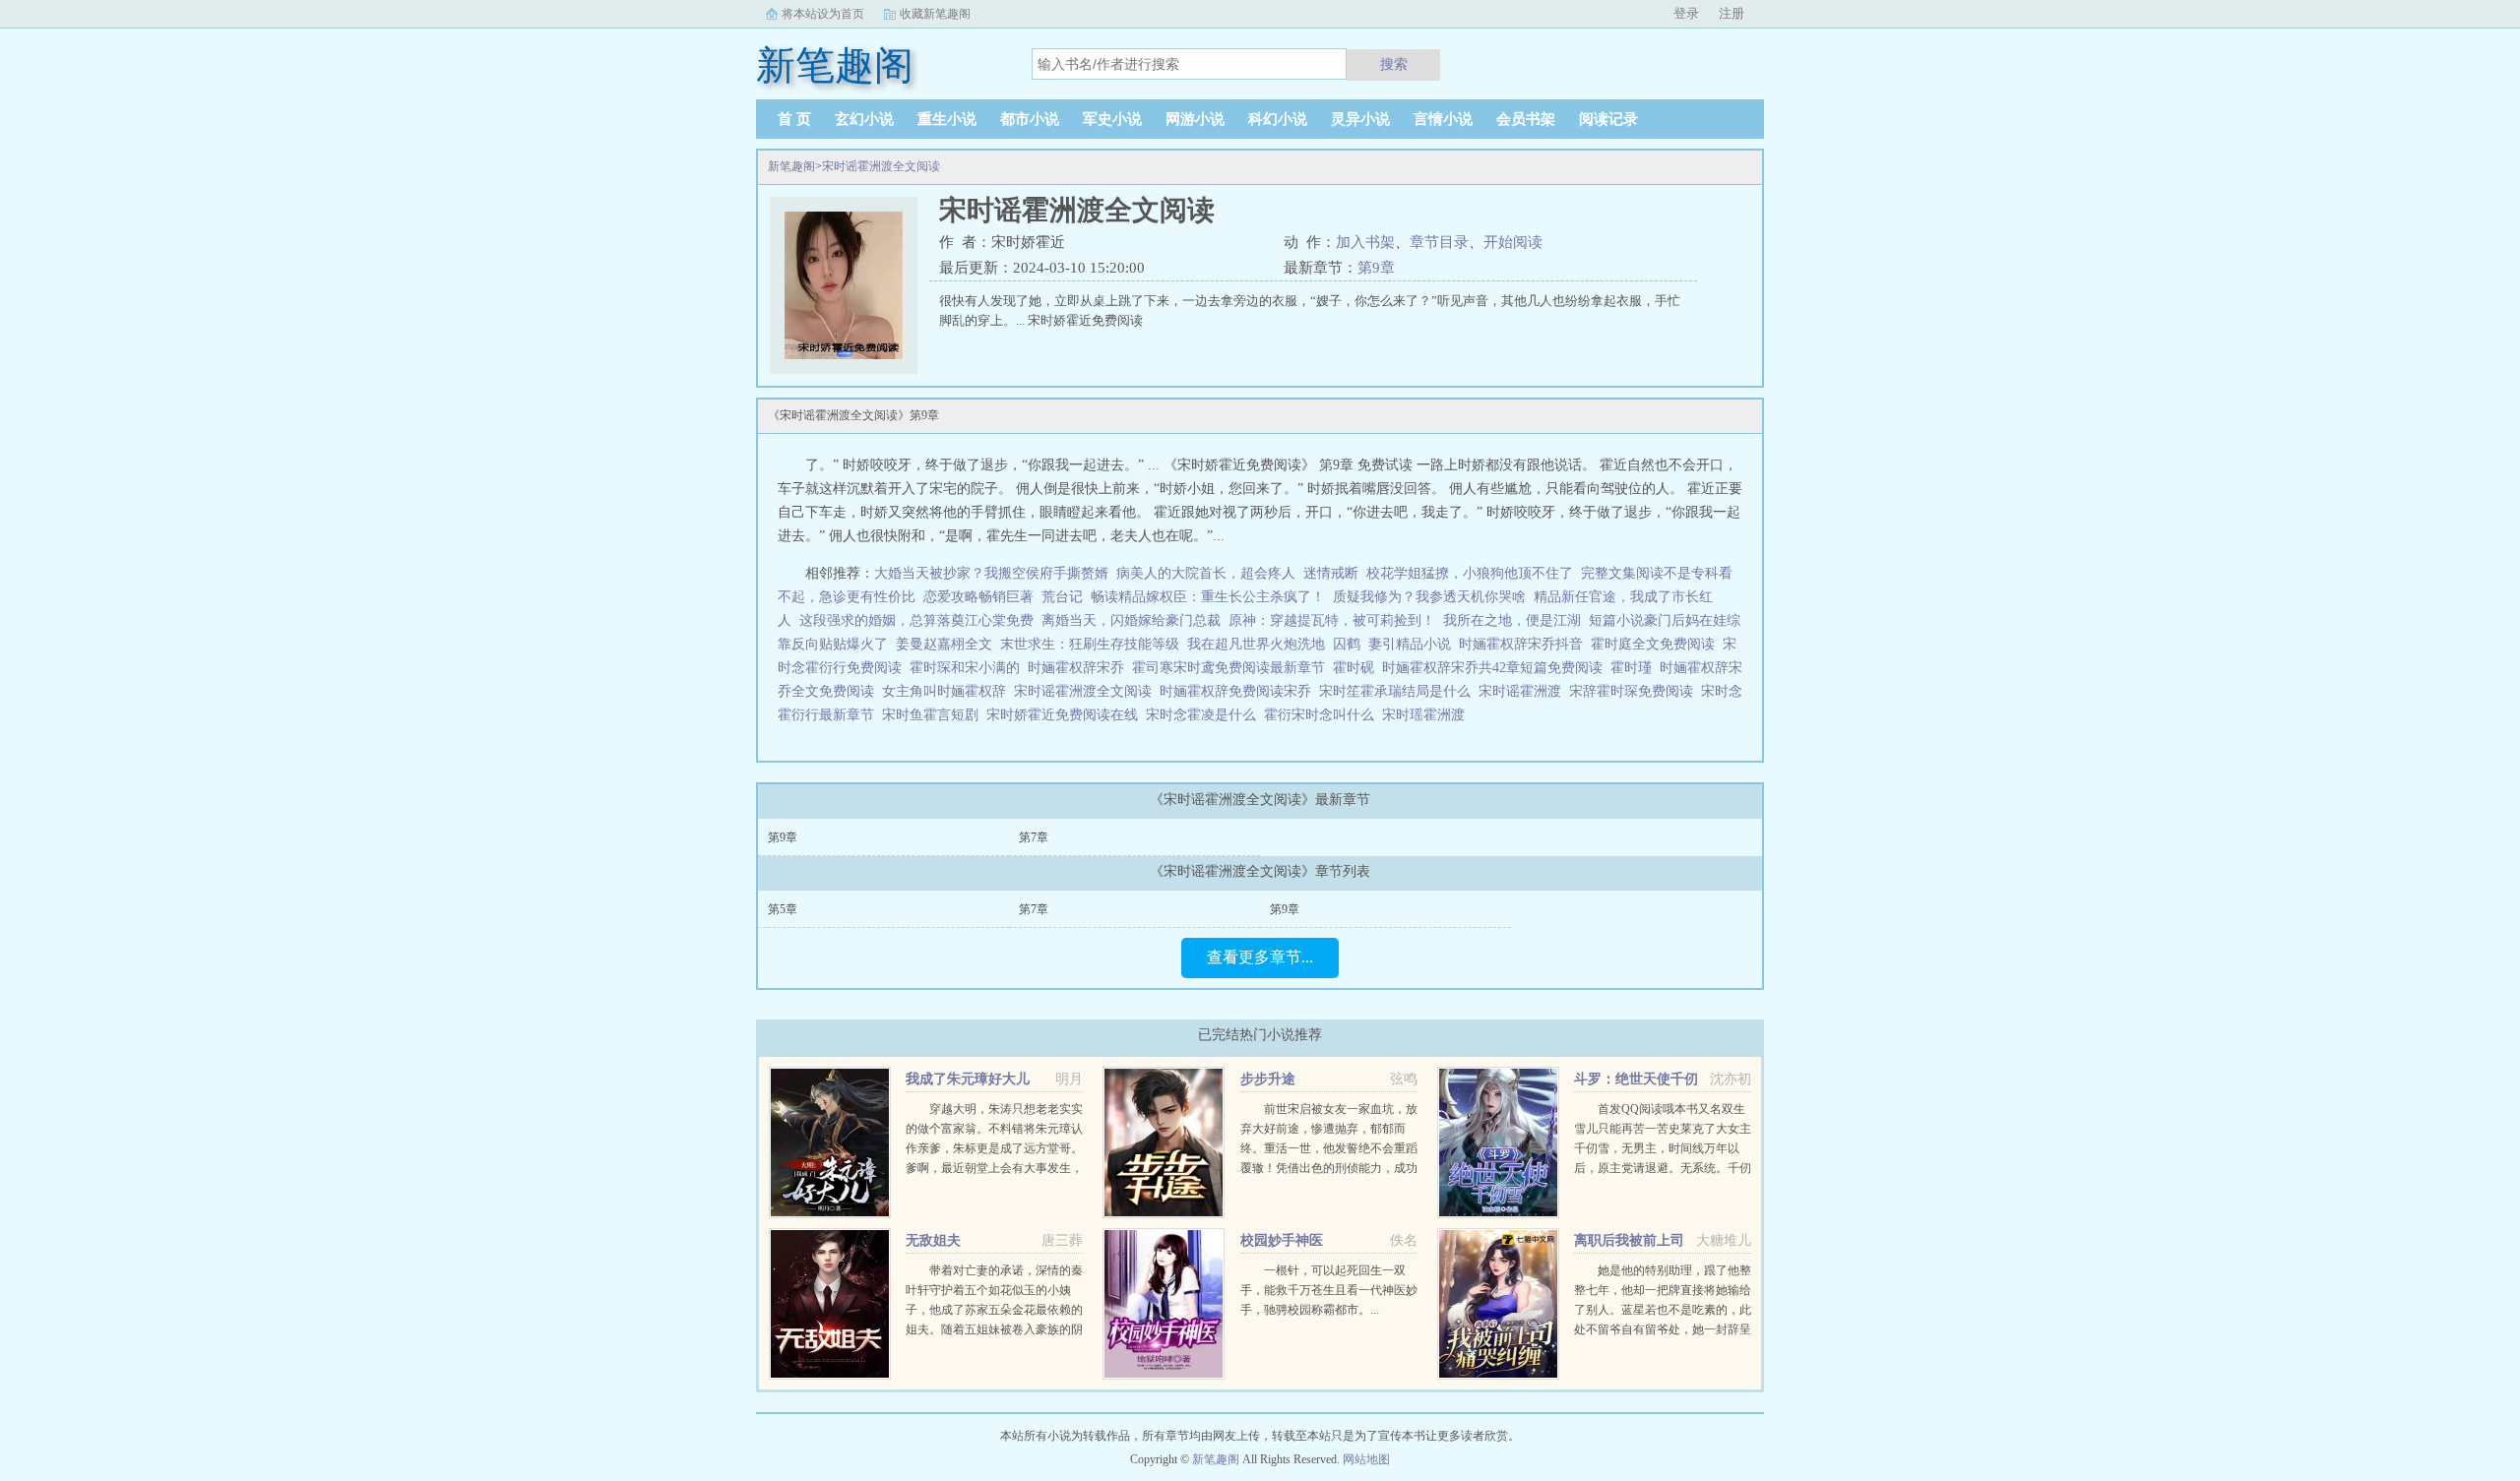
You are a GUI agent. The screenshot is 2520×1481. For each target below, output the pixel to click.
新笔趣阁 (791, 166)
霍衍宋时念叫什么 (1323, 715)
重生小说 (947, 119)
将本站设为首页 (823, 14)
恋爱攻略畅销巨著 (978, 597)
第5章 (783, 909)
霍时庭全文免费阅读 (1657, 644)
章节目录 (1439, 242)
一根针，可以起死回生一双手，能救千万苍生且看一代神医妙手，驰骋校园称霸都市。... (1329, 1290)
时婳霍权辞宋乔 (1080, 668)
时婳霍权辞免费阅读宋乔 (1239, 691)
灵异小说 (1360, 119)
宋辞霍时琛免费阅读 (1635, 691)
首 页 (794, 119)
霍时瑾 (1635, 668)
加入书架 (1365, 242)
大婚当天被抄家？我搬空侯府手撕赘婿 (991, 573)
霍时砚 (1357, 668)
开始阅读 (1513, 242)
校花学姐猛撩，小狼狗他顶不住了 (1470, 573)
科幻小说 (1278, 119)
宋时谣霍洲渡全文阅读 (881, 166)
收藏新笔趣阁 (935, 14)
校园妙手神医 (1282, 1240)
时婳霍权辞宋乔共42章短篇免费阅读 (1496, 668)
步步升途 (1268, 1079)
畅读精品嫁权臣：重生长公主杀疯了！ (1208, 597)
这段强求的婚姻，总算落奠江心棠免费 (916, 620)
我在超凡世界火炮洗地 (1256, 644)
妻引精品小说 (1410, 644)
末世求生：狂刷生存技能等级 (1090, 644)
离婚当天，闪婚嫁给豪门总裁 (1131, 620)
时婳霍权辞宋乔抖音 (1525, 644)
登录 (1686, 13)
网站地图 (1366, 1459)
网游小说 (1195, 119)
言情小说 (1443, 119)
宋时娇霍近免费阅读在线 (1066, 715)
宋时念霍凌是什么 (1205, 715)
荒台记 (1062, 597)
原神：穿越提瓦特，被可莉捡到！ (1332, 620)
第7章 (1034, 837)
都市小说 (1030, 119)
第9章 (1376, 268)
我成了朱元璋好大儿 (968, 1079)
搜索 (1394, 64)
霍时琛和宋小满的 (969, 668)
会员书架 (1526, 119)
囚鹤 (1347, 644)
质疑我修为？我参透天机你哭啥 (1429, 597)
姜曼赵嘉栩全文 (944, 644)
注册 (1732, 13)
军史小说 (1112, 119)
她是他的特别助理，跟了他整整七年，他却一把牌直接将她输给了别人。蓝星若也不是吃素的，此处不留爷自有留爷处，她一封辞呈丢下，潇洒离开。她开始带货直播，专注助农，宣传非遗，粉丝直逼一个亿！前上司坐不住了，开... (1663, 1329)
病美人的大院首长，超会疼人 (1206, 573)
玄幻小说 (864, 119)
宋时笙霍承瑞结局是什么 (1399, 691)
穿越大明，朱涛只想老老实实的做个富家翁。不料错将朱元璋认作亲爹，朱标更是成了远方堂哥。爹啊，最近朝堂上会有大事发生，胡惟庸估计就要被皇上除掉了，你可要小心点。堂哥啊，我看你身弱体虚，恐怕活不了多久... (994, 1168)
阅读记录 (1608, 119)
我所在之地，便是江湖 (1512, 620)
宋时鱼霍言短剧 (934, 715)
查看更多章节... (1260, 957)
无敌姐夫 (933, 1240)
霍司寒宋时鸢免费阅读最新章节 (1232, 668)
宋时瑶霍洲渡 (1427, 715)
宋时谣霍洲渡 (1524, 691)
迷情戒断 (1331, 573)
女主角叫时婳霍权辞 (948, 691)
